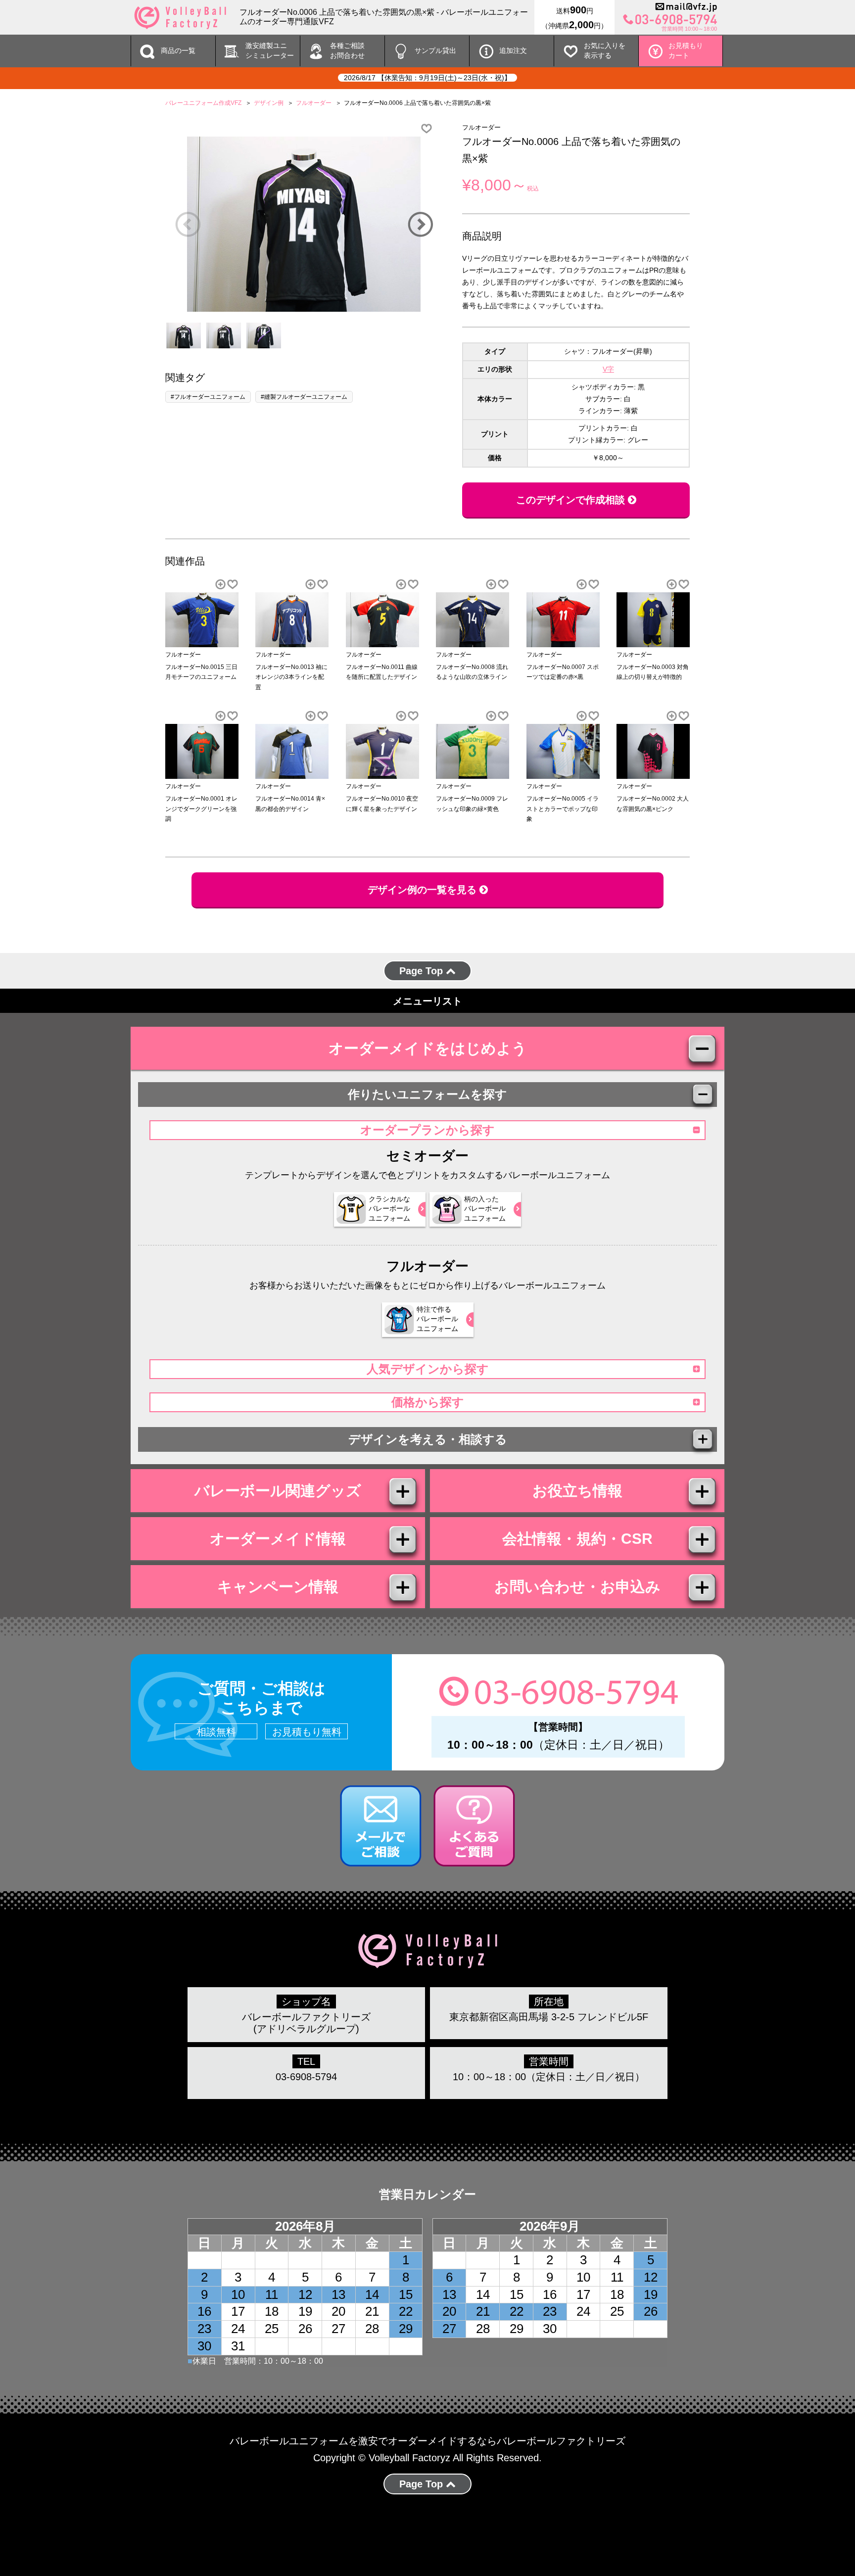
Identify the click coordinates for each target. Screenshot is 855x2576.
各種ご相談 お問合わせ (347, 50)
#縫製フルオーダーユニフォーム (304, 397)
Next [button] (420, 224)
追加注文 (513, 50)
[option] (304, 224)
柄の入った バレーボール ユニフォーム (485, 1209)
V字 (608, 369)
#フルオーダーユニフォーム (208, 397)
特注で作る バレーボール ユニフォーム (437, 1319)
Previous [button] (188, 224)
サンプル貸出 (435, 50)
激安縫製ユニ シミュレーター (270, 50)
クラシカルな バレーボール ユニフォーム (389, 1209)
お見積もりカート (686, 50)
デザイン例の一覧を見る (424, 890)
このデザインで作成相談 (572, 500)
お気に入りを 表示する (605, 50)
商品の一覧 (178, 50)
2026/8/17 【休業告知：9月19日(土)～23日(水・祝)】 (427, 78)
